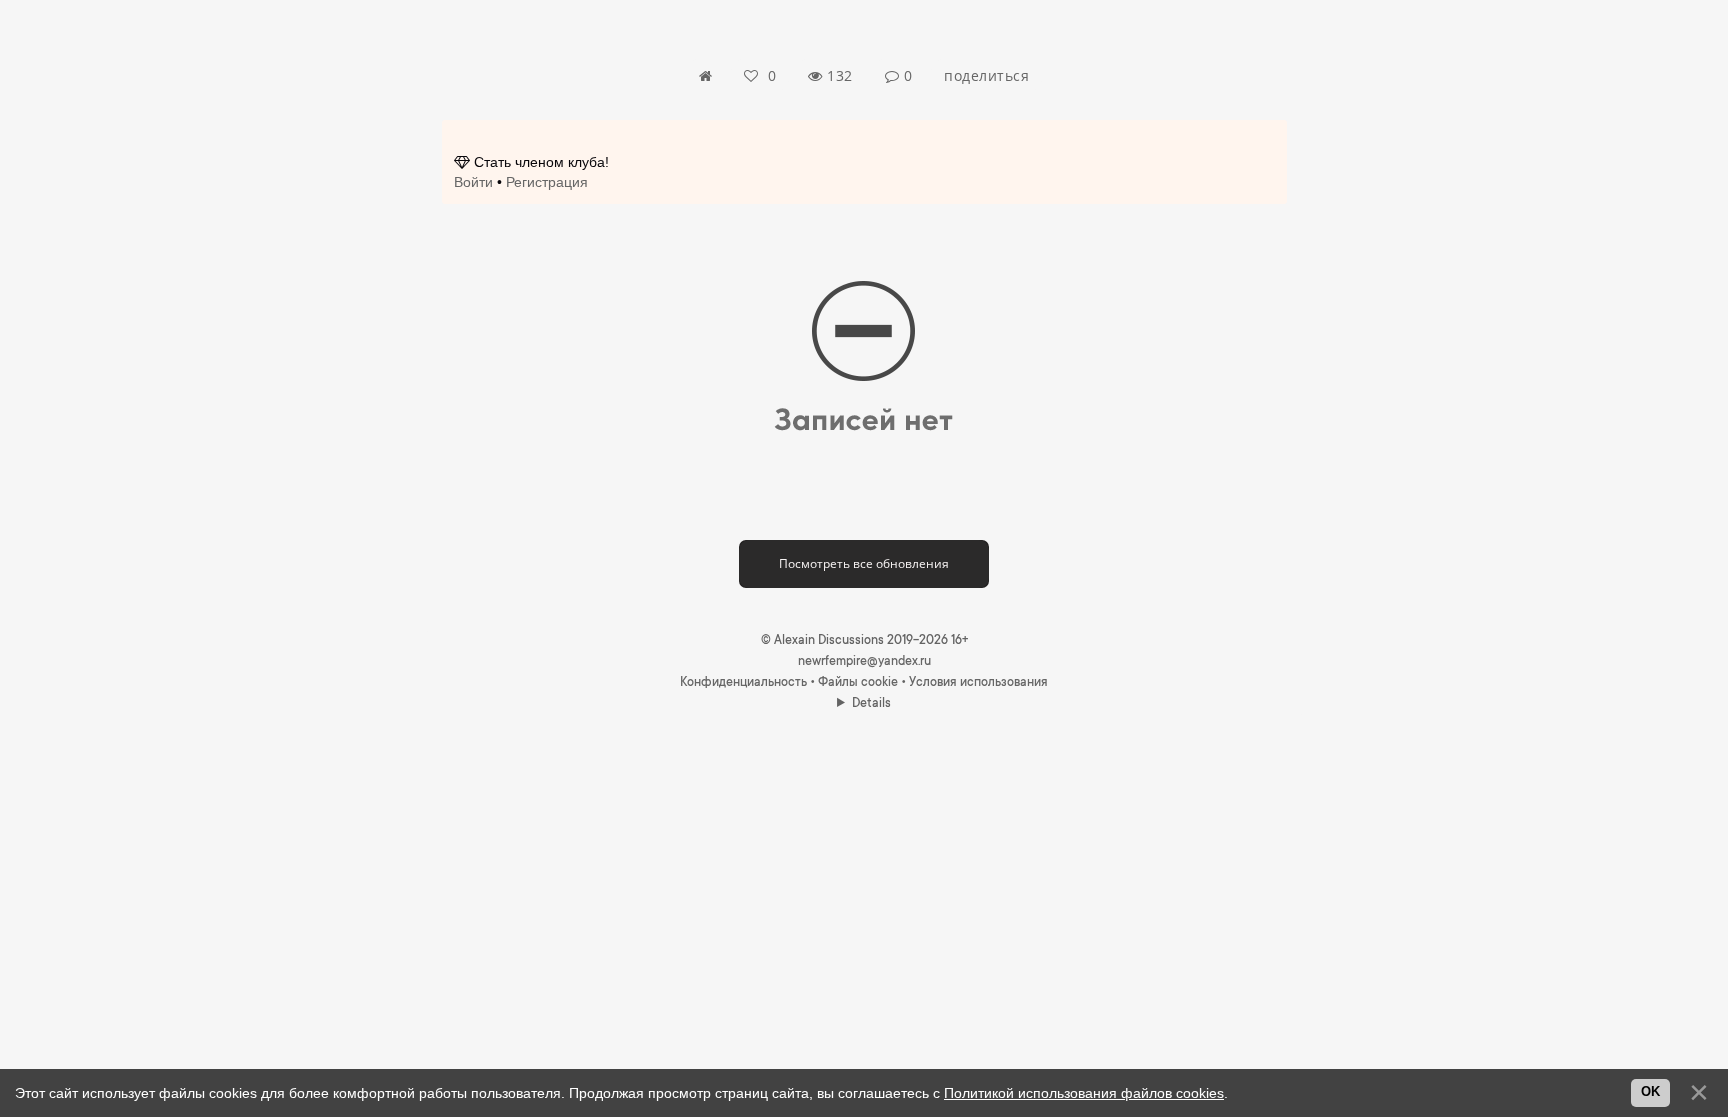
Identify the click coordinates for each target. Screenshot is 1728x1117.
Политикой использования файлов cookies (1084, 1093)
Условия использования (978, 683)
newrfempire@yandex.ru (864, 662)
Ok (1650, 1092)
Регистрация (547, 182)
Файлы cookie (858, 683)
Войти (473, 182)
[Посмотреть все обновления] (864, 547)
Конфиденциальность (743, 683)
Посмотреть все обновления (864, 563)
